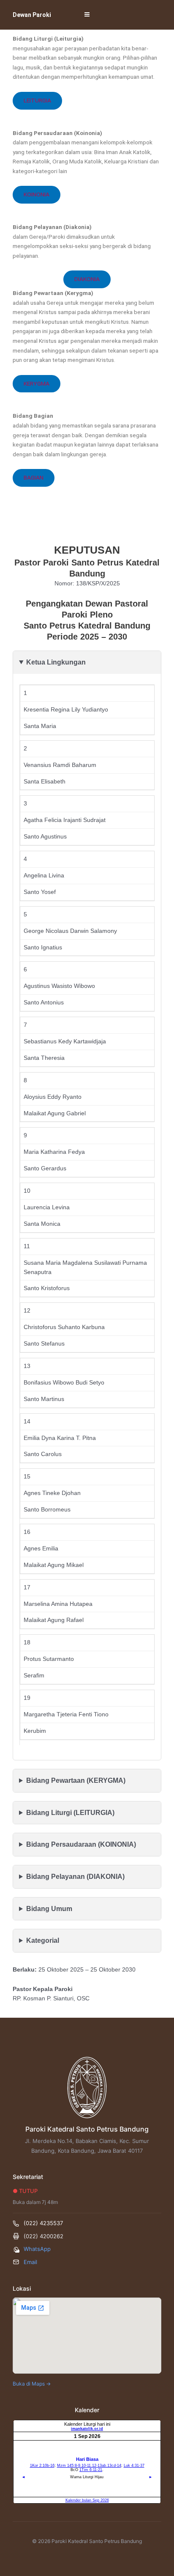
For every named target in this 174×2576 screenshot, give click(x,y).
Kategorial (43, 1940)
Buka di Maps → (32, 2384)
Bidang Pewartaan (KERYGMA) (76, 1780)
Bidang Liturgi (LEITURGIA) (70, 1813)
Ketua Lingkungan (56, 662)
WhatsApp (37, 2249)
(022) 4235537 (43, 2223)
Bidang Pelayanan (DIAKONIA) (75, 1877)
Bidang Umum (49, 1909)
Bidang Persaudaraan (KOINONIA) (81, 1844)
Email (30, 2262)
